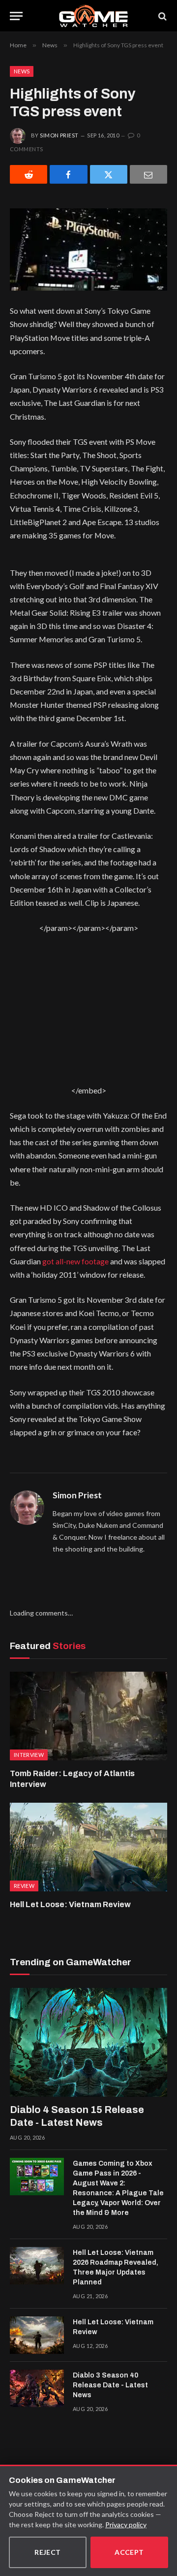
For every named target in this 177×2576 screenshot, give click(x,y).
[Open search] (162, 16)
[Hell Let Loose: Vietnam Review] (88, 1847)
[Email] (148, 174)
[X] (109, 174)
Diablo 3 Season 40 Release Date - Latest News (110, 2385)
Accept (129, 2552)
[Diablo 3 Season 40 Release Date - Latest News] (37, 2388)
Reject (48, 2552)
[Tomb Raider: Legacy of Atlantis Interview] (88, 1716)
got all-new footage (75, 1261)
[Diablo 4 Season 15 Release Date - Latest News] (88, 2042)
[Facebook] (68, 174)
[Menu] (16, 16)
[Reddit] (29, 174)
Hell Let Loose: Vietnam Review (70, 1904)
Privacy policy (126, 2525)
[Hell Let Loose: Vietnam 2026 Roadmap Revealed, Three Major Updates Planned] (37, 2266)
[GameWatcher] (93, 16)
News (22, 71)
